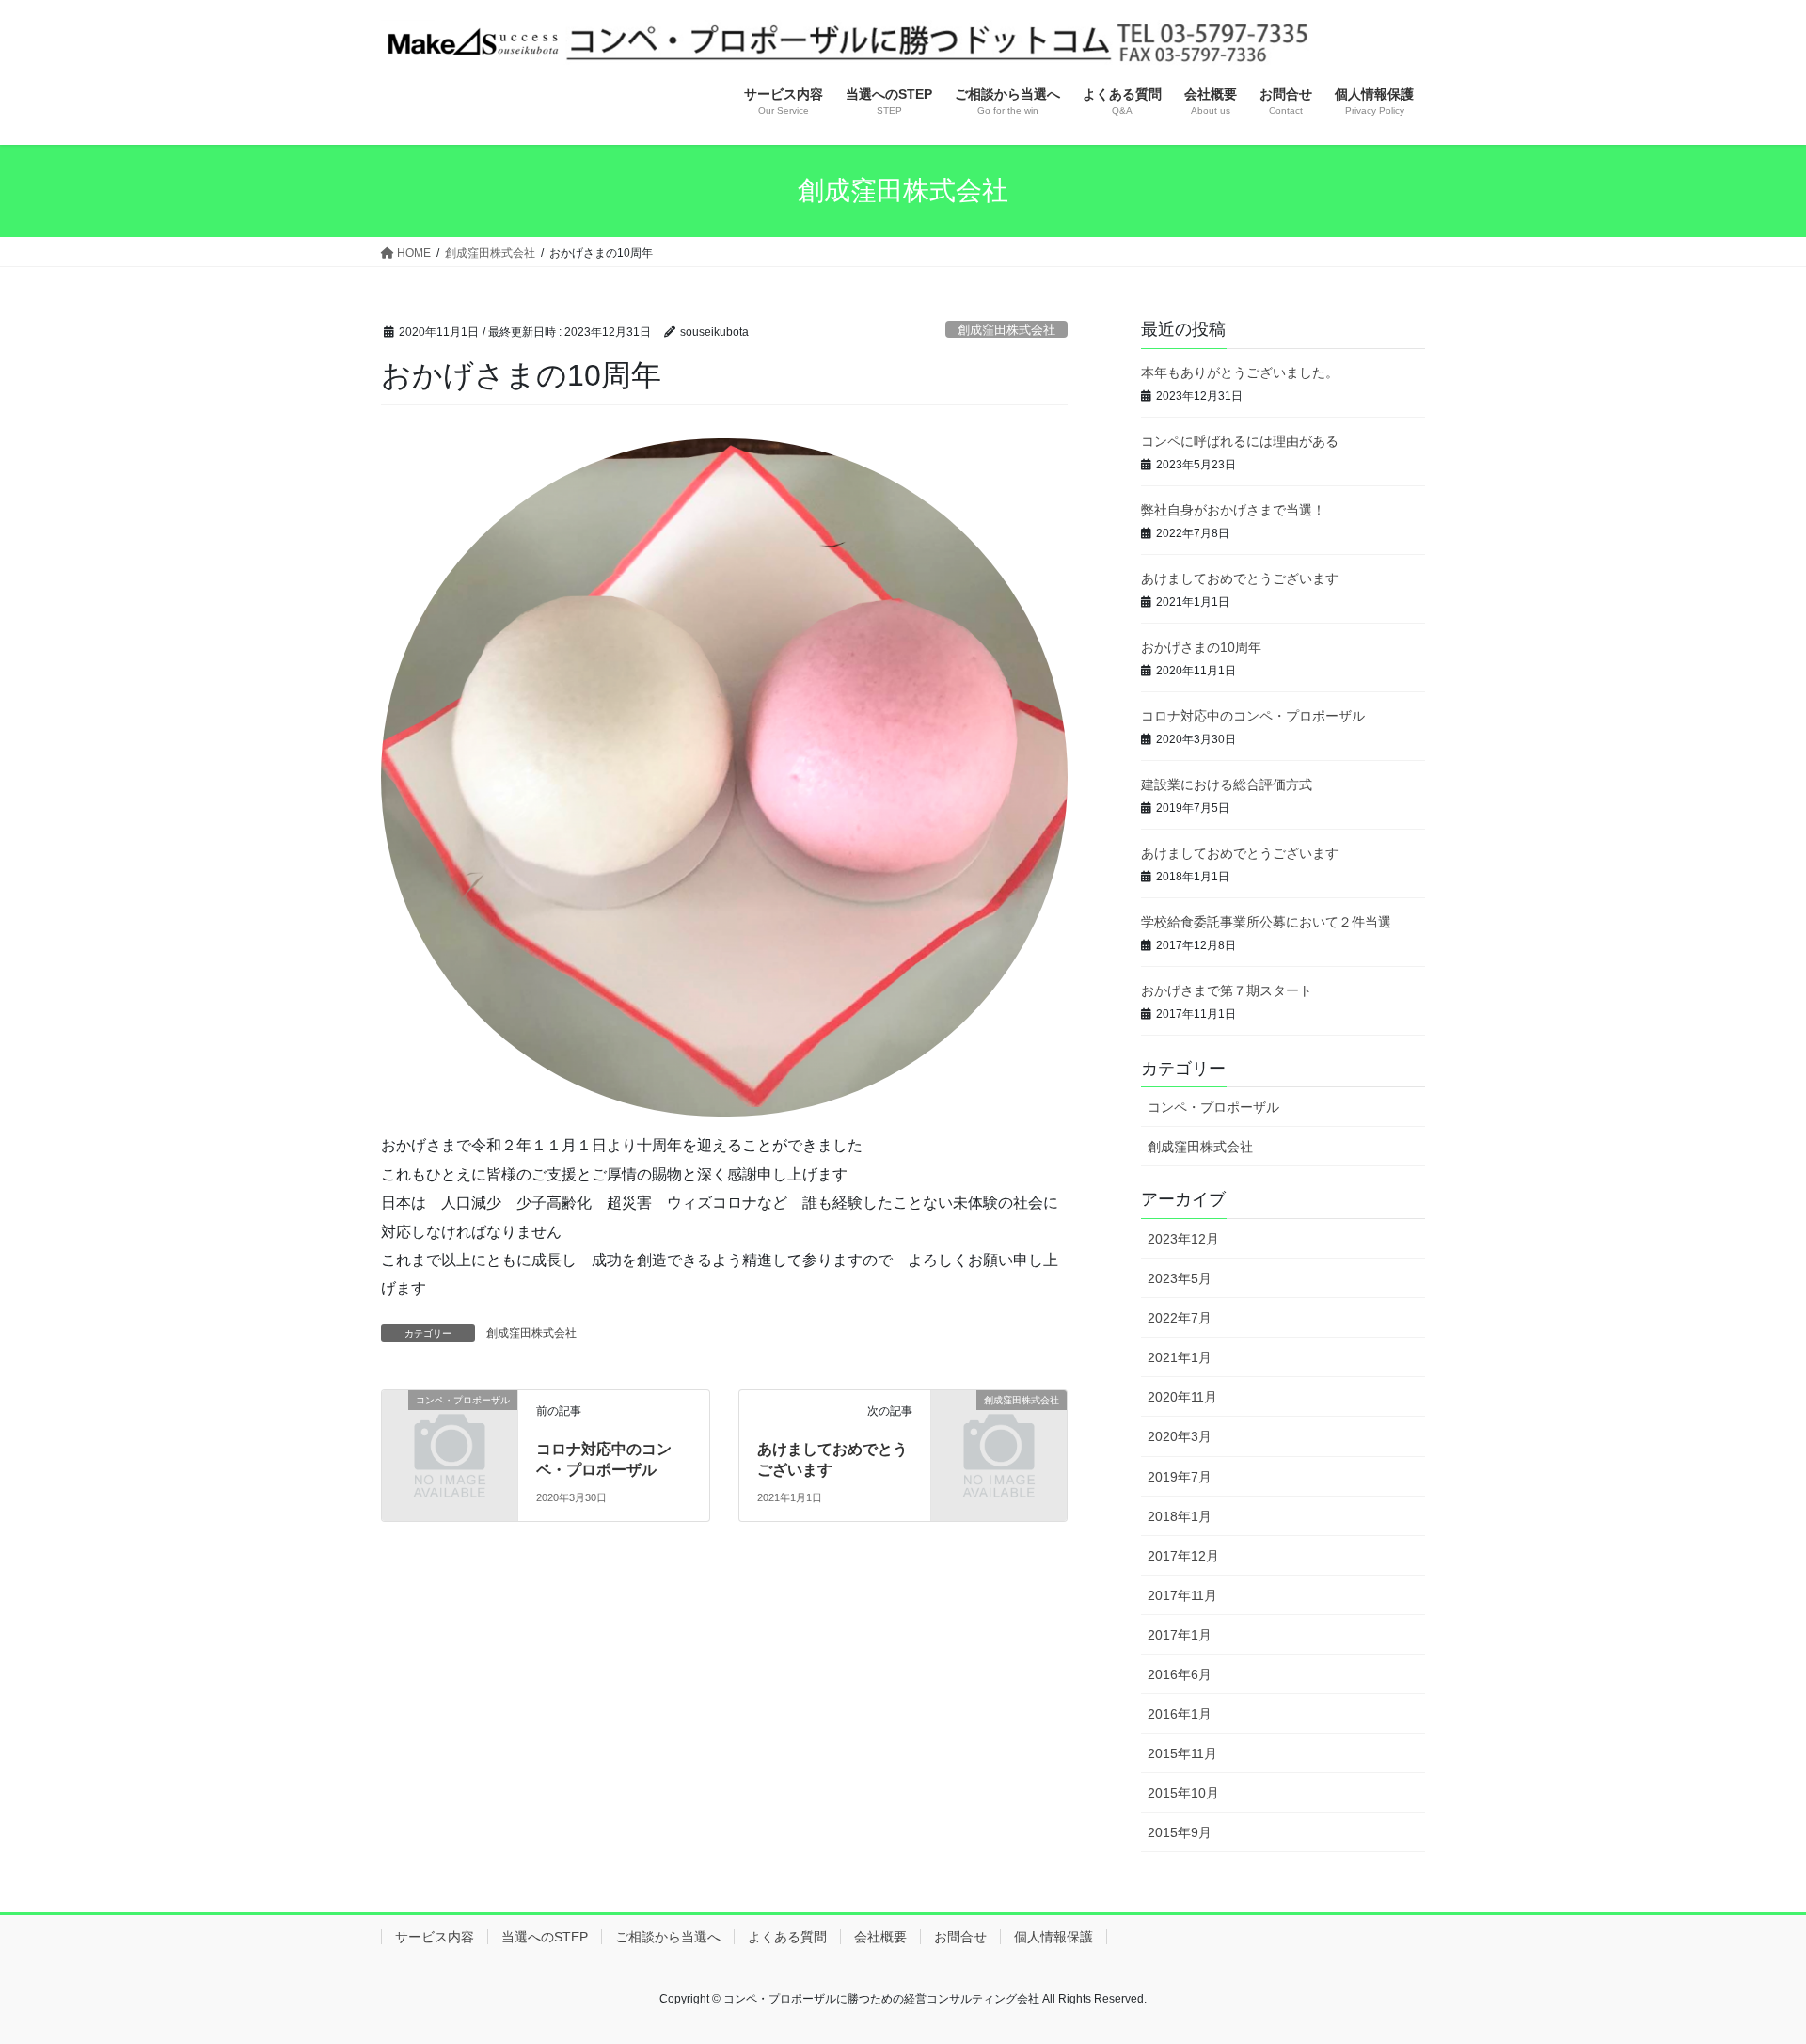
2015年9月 (1180, 1832)
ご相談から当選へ (668, 1937)
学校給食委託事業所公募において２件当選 (1266, 922)
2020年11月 (1182, 1397)
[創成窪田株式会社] (999, 1431)
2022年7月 (1180, 1318)
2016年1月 (1180, 1714)
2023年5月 (1180, 1278)
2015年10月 (1183, 1793)
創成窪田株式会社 (1006, 330)
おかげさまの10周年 (1201, 647)
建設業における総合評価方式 (1227, 784)
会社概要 (880, 1937)
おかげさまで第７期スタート (1227, 990)
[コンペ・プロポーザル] (450, 1431)
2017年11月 (1182, 1595)
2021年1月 (1180, 1357)
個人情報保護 (1053, 1937)
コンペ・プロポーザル (1213, 1107)
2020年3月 (1180, 1436)
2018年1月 (1180, 1516)
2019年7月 (1180, 1477)
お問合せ (960, 1937)
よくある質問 (787, 1937)
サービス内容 (435, 1937)
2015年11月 (1182, 1753)
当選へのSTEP (545, 1937)
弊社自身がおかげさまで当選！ (1233, 510)
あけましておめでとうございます (1240, 578)
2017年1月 (1180, 1635)
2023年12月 (1183, 1239)
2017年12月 (1183, 1556)
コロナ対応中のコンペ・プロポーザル (1253, 716)
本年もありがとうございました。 (1240, 372)
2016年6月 (1180, 1674)
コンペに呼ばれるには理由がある (1240, 441)
